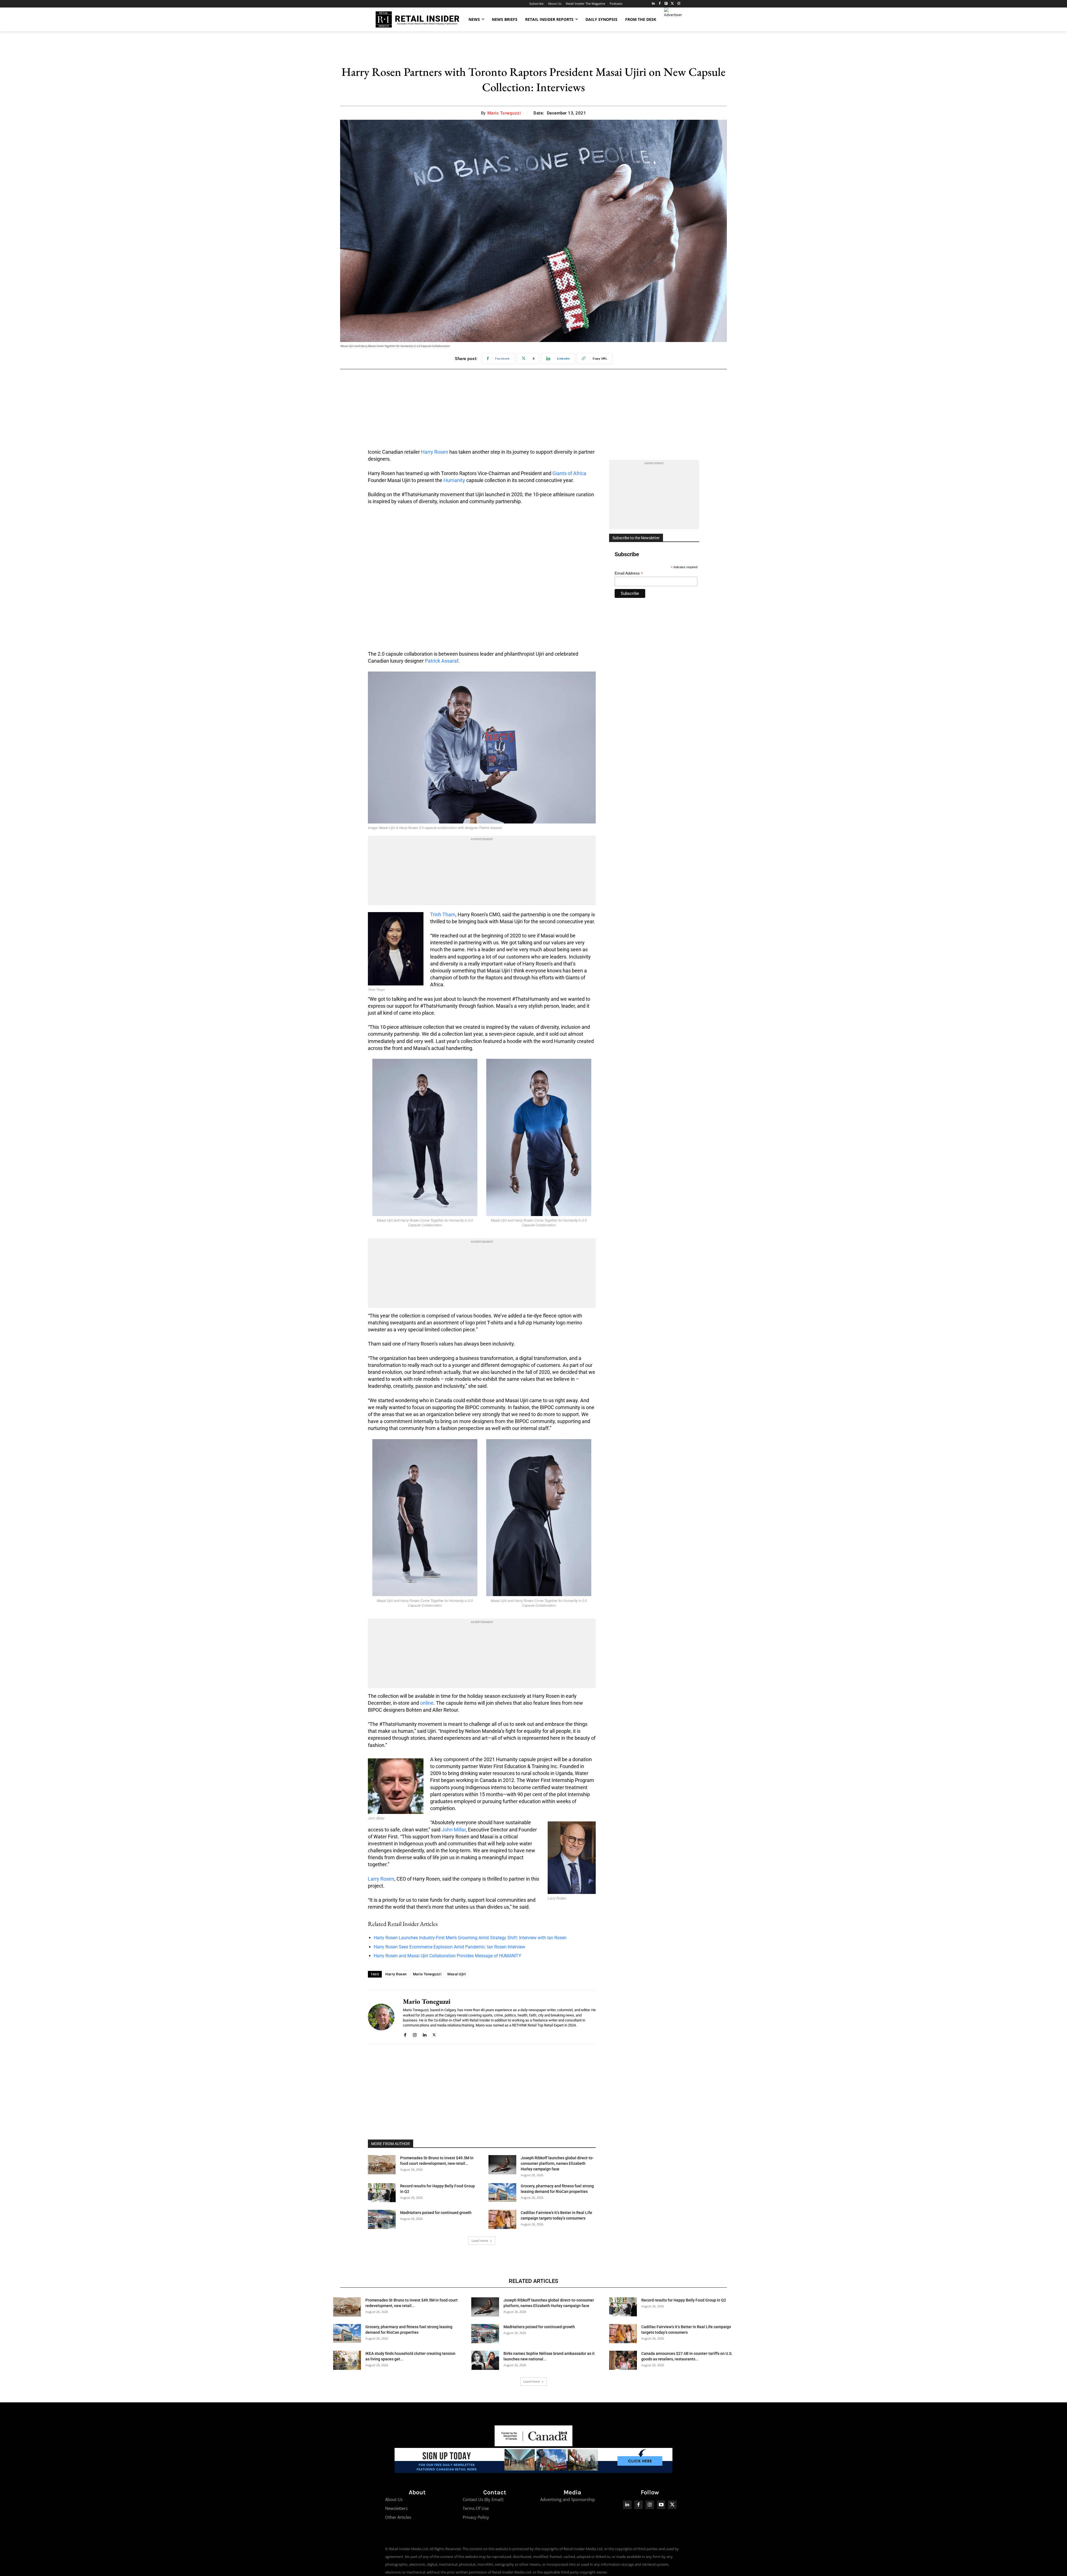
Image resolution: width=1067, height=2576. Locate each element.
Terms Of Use (476, 2508)
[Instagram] (679, 4)
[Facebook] (660, 4)
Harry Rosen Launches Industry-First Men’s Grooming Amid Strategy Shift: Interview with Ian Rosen (470, 1938)
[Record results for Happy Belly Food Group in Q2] (382, 2193)
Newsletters (396, 2508)
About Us (394, 2499)
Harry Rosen (435, 452)
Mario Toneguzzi (504, 113)
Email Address (629, 573)
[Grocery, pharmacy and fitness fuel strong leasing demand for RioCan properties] (502, 2192)
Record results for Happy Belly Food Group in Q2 (684, 2300)
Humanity (454, 480)
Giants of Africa (569, 473)
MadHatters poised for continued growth (436, 2213)
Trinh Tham (443, 914)
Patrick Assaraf (442, 661)
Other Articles (398, 2517)
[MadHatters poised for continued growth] (382, 2219)
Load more (480, 2241)
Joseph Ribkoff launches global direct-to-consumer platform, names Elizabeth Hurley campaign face (557, 2163)
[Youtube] (661, 2505)
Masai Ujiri (457, 1974)
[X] (434, 2034)
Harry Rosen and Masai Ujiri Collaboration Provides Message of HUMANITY (448, 1956)
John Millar (454, 1830)
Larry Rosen (381, 1879)
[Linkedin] (424, 2034)
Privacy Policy (476, 2517)
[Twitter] (672, 4)
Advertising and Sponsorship (568, 2499)
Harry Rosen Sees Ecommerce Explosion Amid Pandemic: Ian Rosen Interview (449, 1947)
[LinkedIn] (653, 4)
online (427, 1703)
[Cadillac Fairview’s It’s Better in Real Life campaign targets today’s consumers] (502, 2219)
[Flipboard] (666, 4)
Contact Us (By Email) (483, 2499)
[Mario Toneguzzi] (381, 2017)
